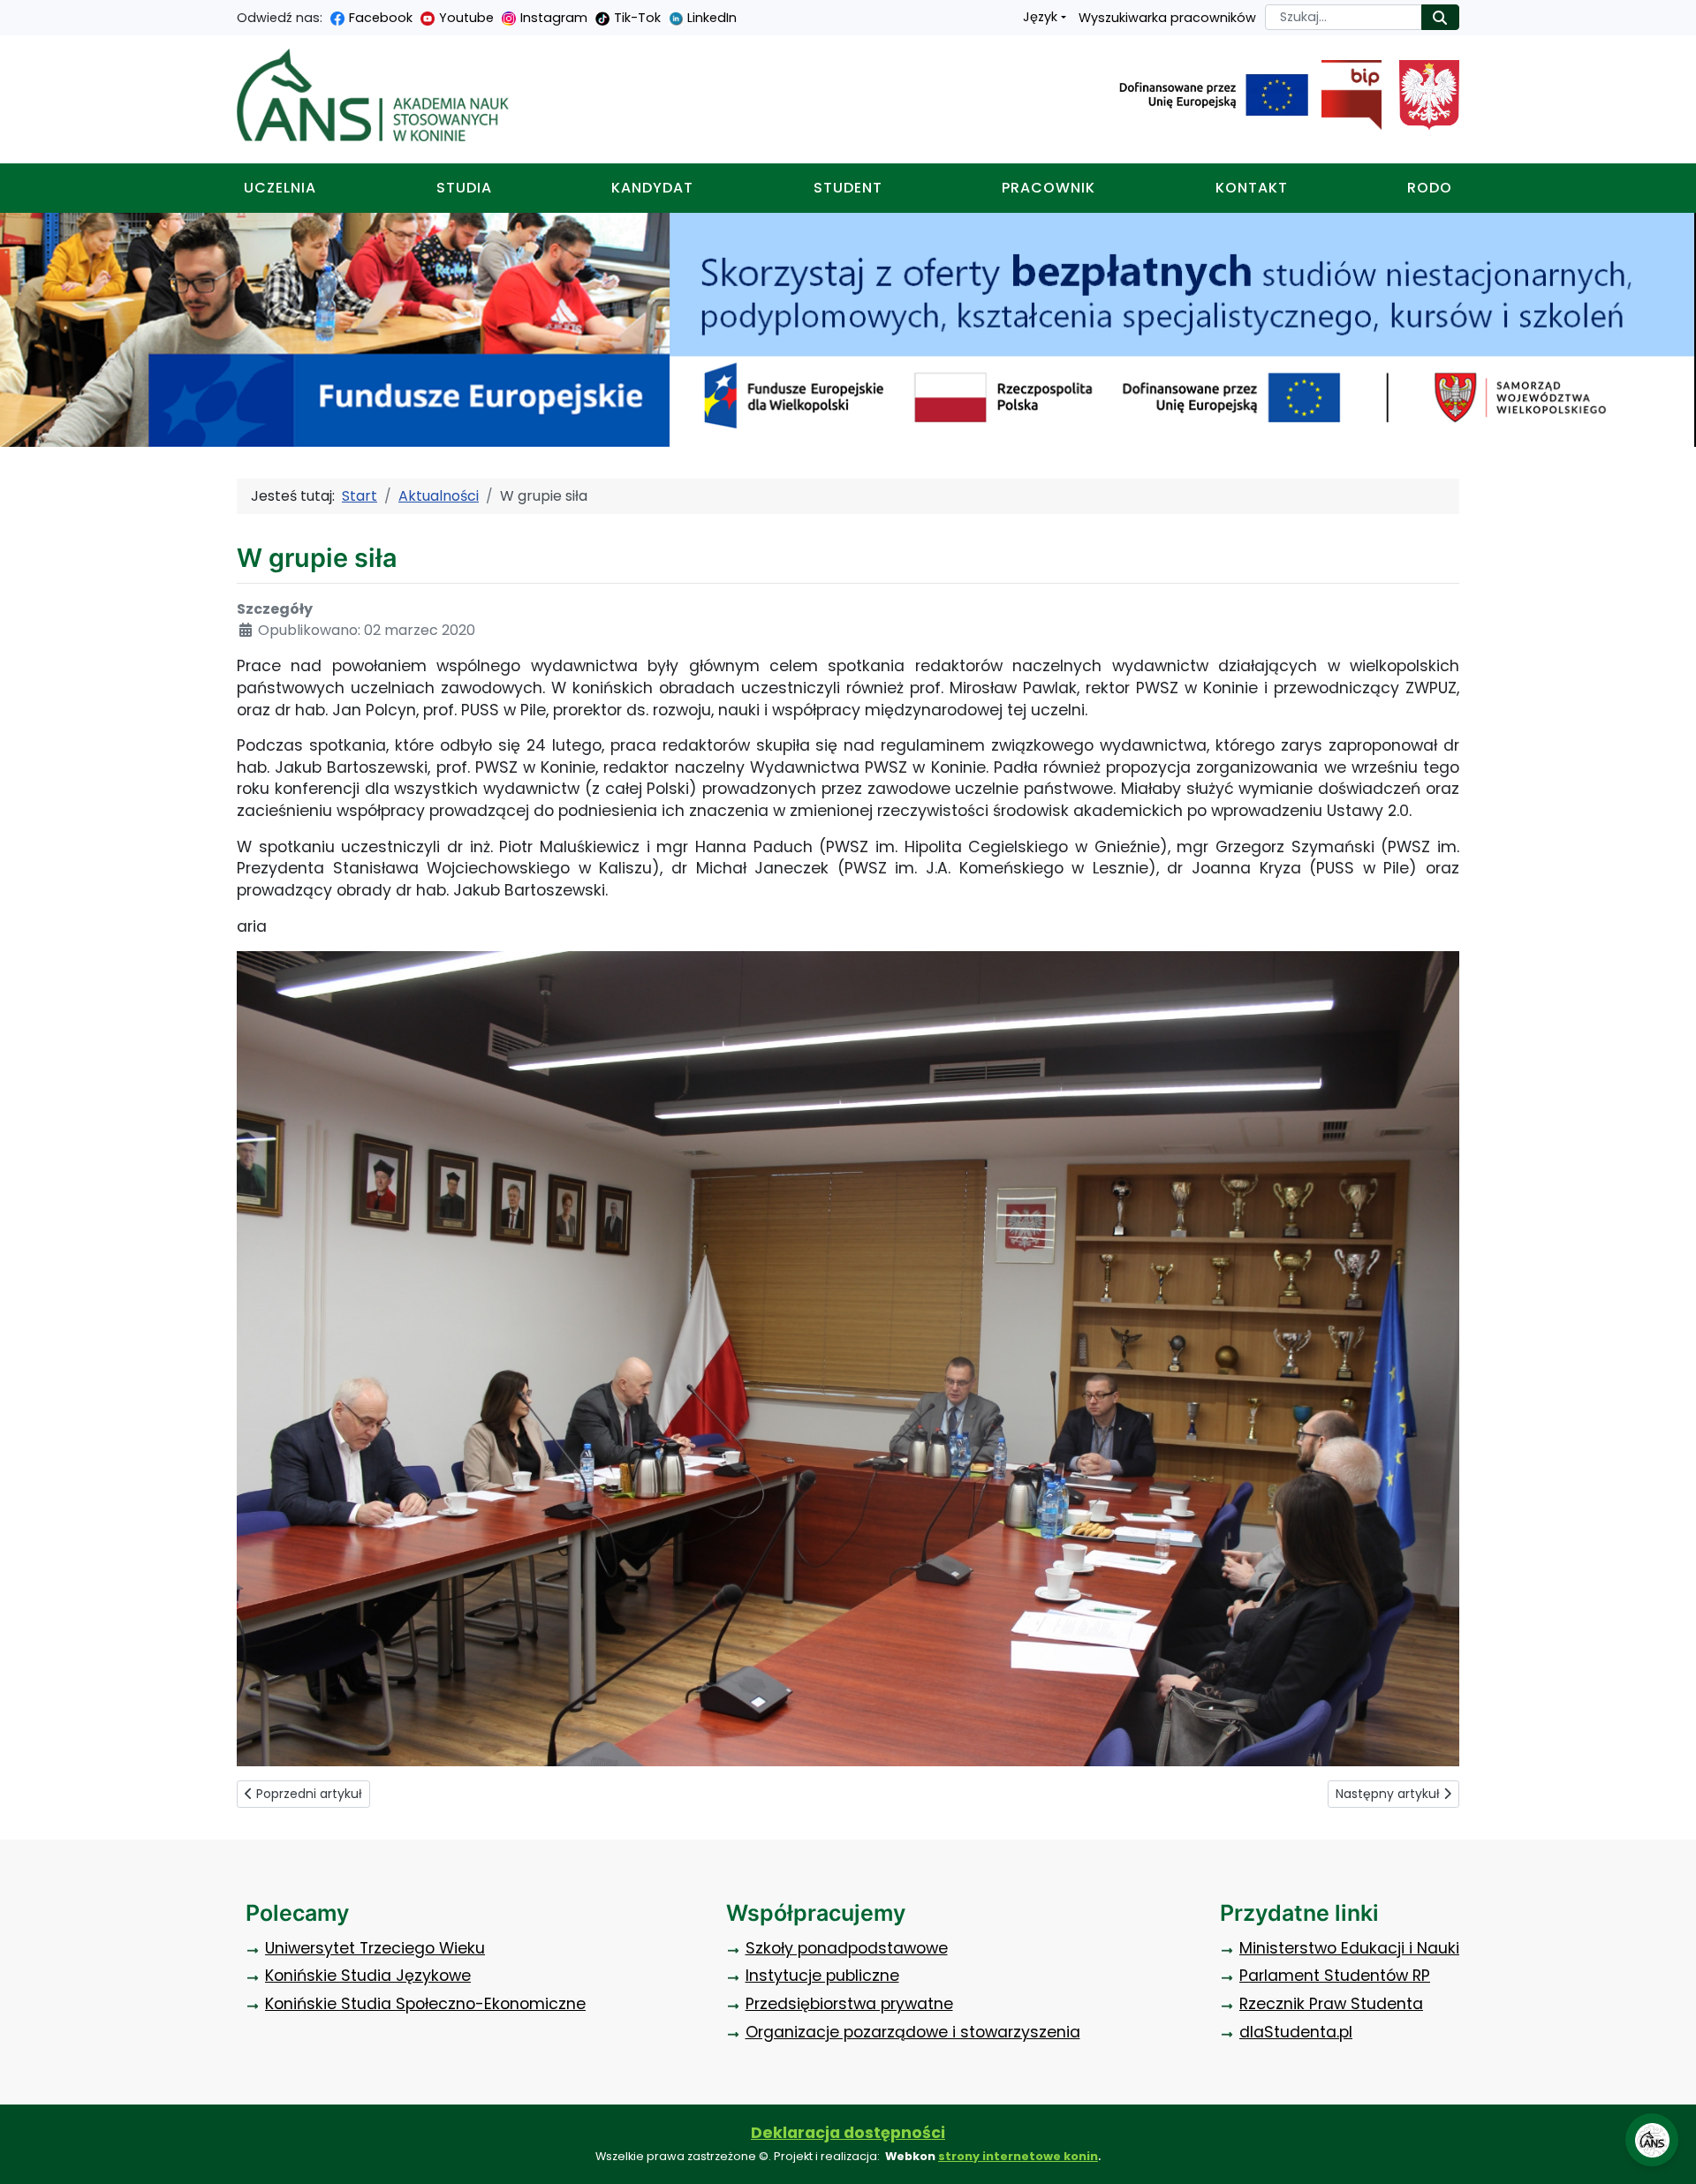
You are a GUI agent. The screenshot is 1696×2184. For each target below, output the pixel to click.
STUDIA (464, 188)
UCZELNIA (280, 188)
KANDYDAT (652, 188)
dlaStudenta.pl (1296, 2032)
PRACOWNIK (1049, 188)
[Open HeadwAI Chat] (1652, 2140)
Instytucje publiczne (822, 1976)
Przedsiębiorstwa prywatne (849, 2004)
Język (1040, 17)
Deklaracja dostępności (848, 2133)
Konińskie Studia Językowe (368, 1976)
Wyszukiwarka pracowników (1167, 18)
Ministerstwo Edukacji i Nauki (1349, 1948)
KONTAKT (1252, 188)
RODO (1430, 188)
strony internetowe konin (1018, 2156)
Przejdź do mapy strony (13, 14)
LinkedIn (712, 18)
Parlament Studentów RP (1335, 1976)
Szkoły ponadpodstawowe (847, 1948)
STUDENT (848, 188)
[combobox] (1344, 17)
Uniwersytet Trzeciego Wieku (375, 1948)
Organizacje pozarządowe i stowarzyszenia (913, 2032)
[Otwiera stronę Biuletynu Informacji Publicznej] (1345, 95)
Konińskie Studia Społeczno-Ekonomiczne (425, 2004)
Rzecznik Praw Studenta (1331, 2004)
